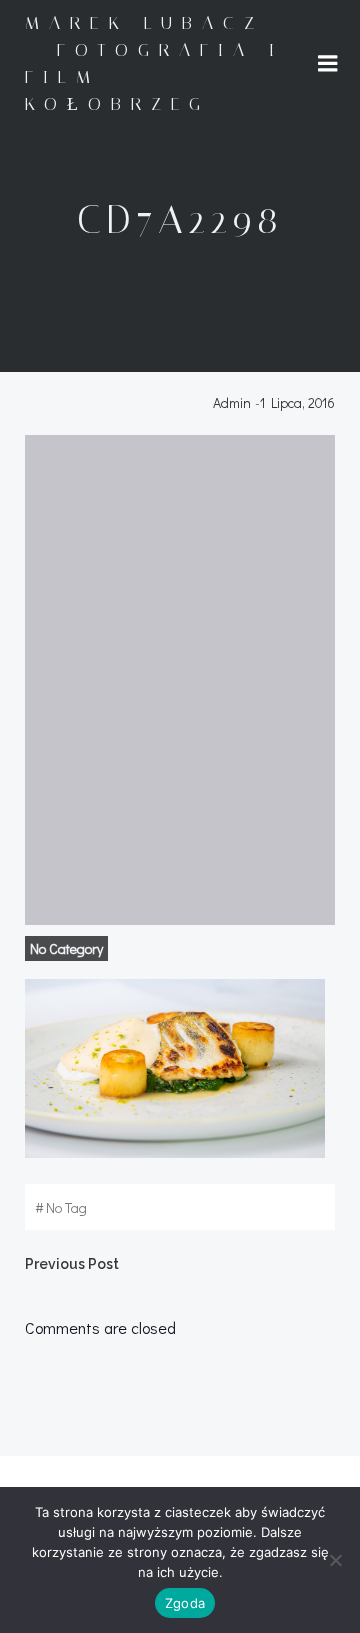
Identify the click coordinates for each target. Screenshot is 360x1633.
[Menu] (328, 64)
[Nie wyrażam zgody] (335, 1560)
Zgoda (185, 1603)
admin (232, 402)
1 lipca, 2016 (297, 402)
